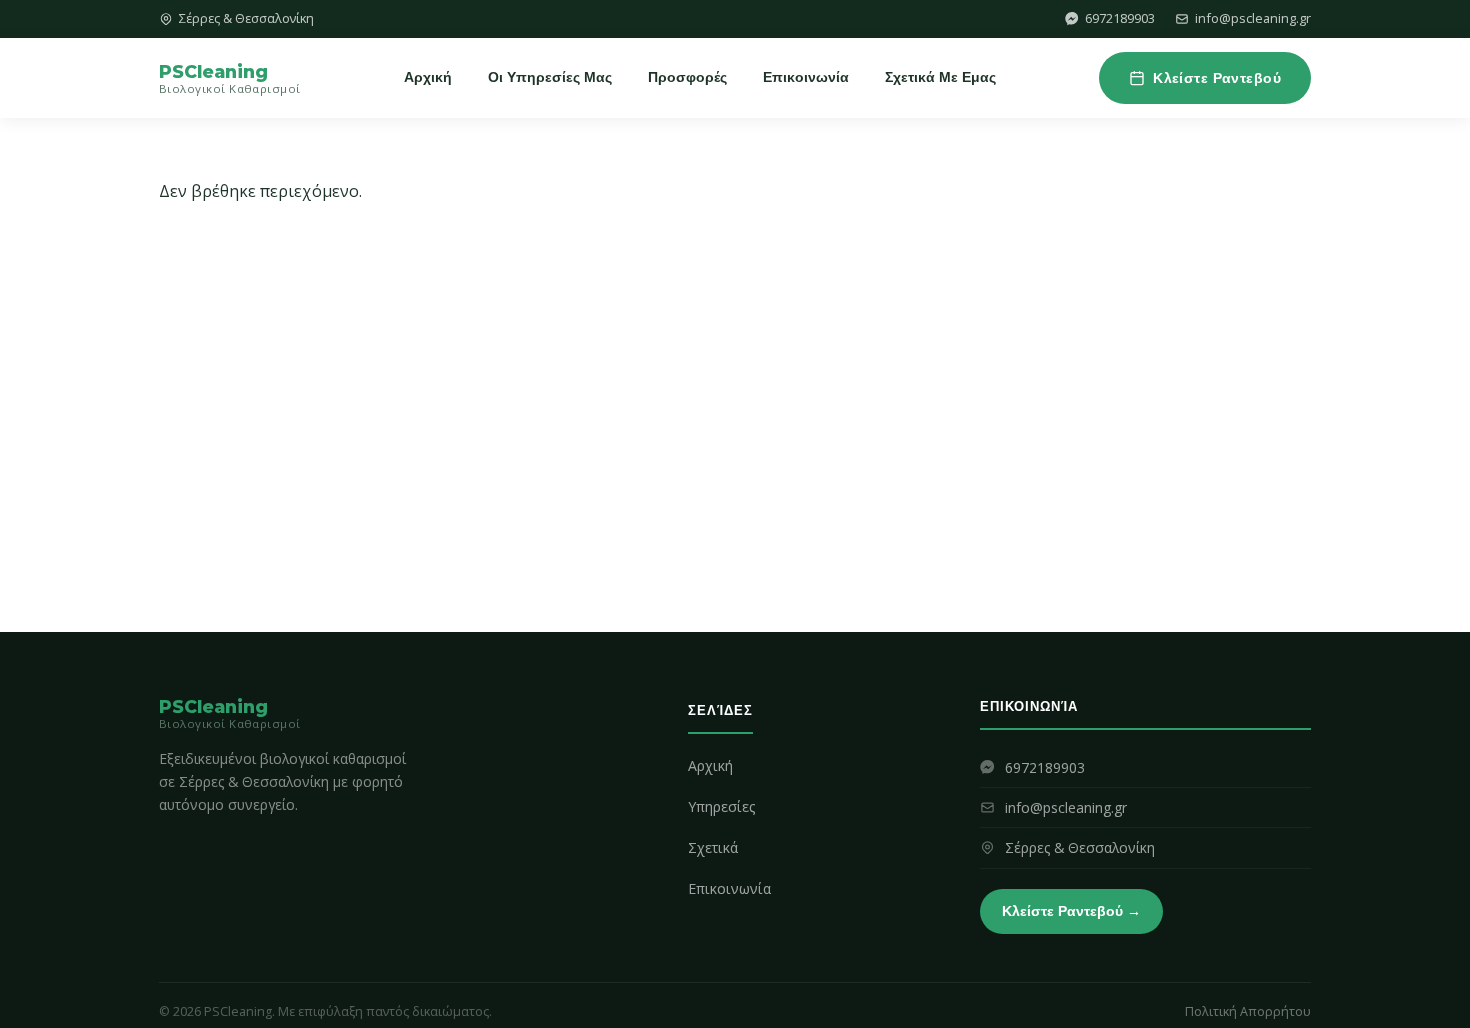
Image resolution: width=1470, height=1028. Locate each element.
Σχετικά (713, 847)
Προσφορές (687, 77)
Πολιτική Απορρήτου (1248, 1011)
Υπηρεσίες (722, 806)
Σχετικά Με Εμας (940, 77)
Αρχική (428, 77)
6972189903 (1120, 18)
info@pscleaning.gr (1253, 18)
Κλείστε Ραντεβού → (1071, 911)
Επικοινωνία (806, 77)
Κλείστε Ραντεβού (1217, 78)
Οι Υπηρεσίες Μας (550, 77)
